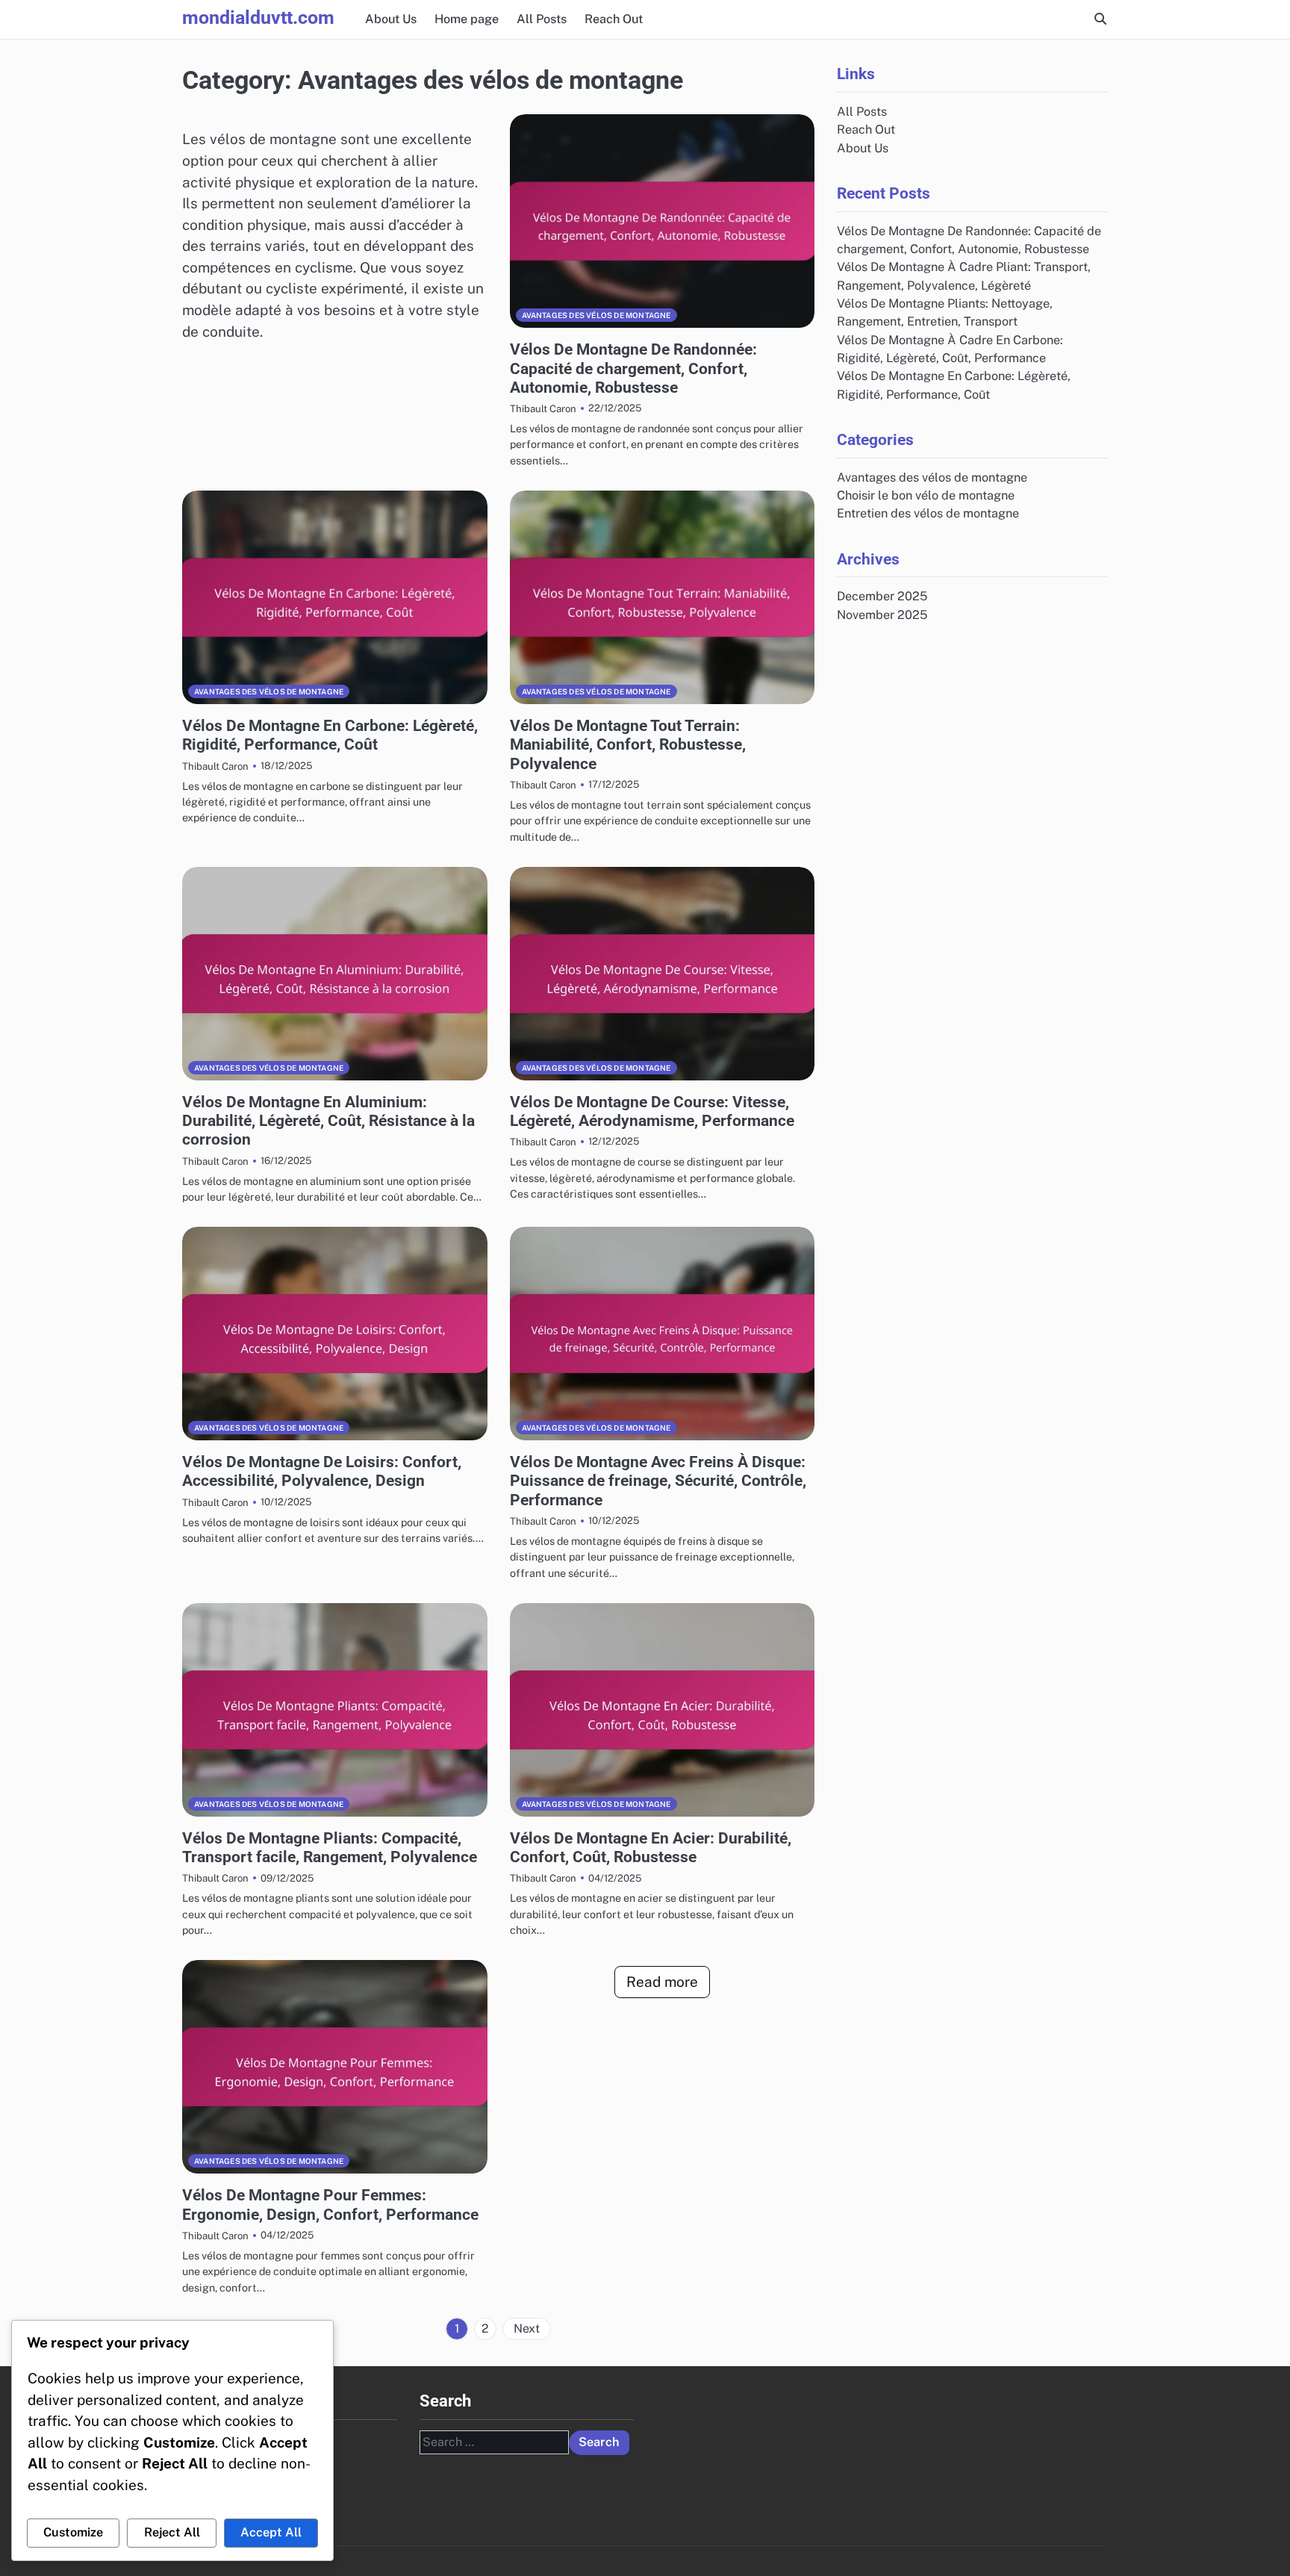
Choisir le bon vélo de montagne (926, 495)
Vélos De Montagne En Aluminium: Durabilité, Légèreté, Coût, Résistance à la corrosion (328, 1121)
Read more (662, 1982)
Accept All (271, 2532)
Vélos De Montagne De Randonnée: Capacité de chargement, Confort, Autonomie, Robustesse (633, 368)
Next (527, 2328)
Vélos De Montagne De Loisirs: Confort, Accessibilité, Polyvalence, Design (322, 1471)
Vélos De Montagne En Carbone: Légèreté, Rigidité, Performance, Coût (330, 735)
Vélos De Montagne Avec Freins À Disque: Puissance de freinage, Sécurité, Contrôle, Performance (658, 1481)
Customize (73, 2532)
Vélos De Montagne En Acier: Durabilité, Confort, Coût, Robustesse (651, 1847)
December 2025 (882, 596)
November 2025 (882, 614)
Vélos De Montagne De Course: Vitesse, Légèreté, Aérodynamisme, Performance (652, 1111)
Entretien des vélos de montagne (928, 513)
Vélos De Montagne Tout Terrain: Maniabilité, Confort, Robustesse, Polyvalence (628, 744)
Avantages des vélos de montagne (596, 315)
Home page (467, 19)
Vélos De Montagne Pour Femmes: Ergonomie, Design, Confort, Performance (330, 2204)
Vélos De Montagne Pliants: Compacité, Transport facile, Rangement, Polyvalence (330, 1847)
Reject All (172, 2532)
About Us (391, 19)
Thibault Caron (543, 408)
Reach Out (614, 19)
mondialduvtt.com (258, 18)
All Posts (542, 19)
